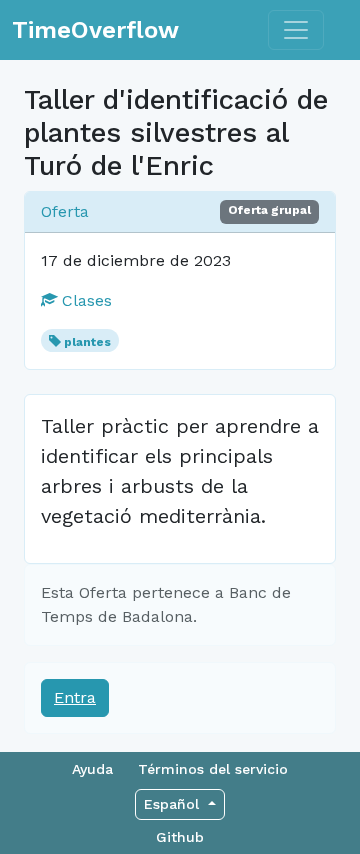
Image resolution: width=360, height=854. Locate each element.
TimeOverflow (95, 30)
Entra (75, 697)
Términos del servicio (213, 769)
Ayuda (92, 769)
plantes (87, 342)
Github (180, 837)
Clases (84, 300)
